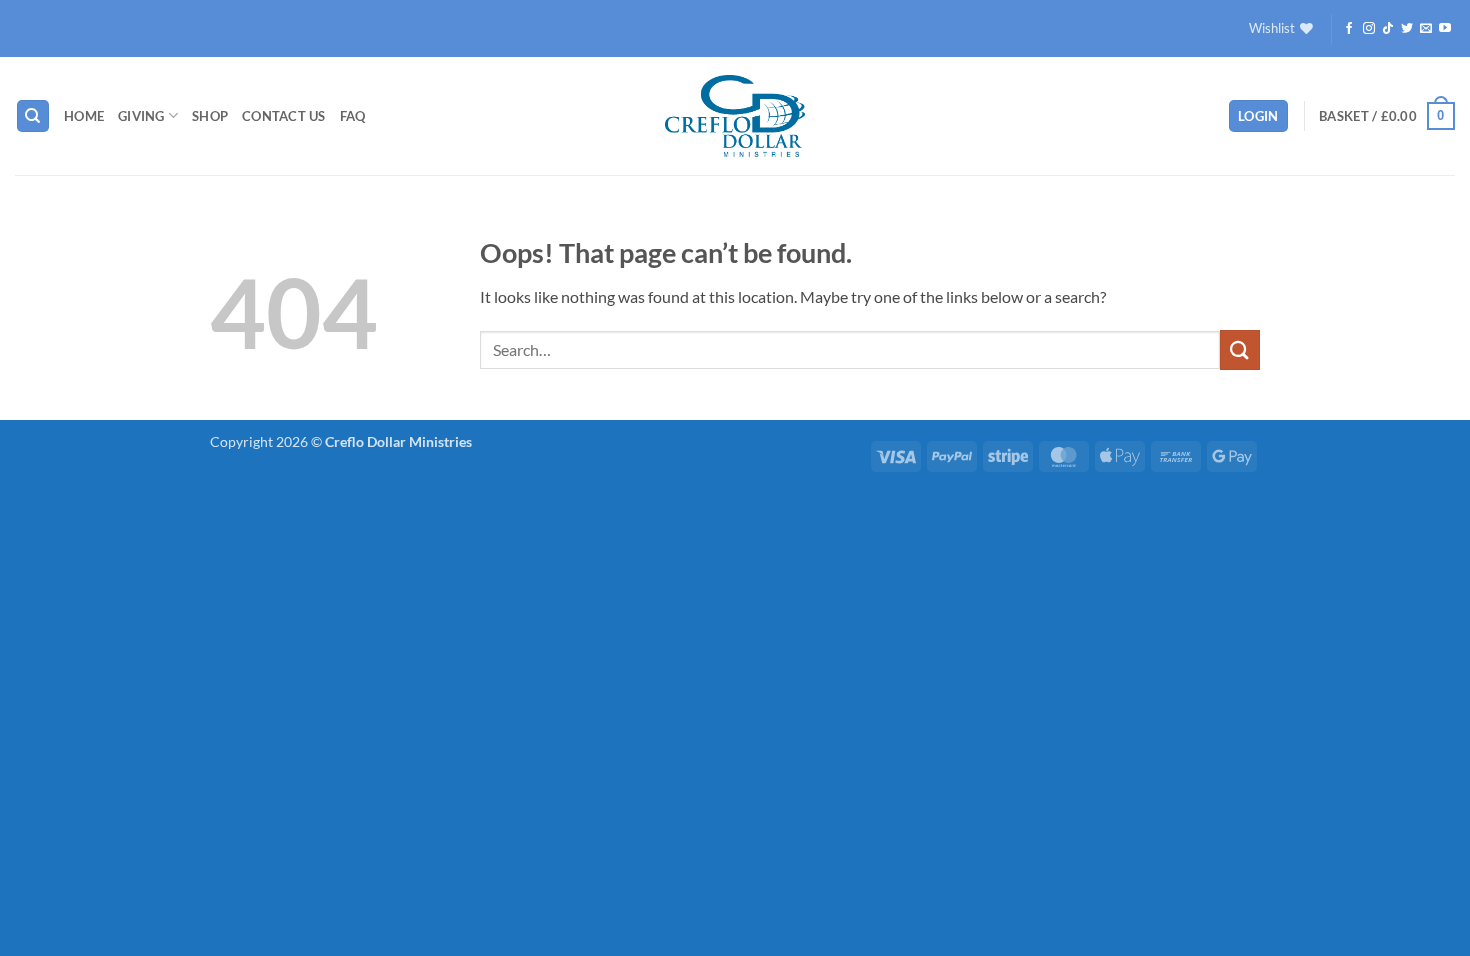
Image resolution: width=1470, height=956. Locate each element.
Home (84, 116)
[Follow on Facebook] (1349, 29)
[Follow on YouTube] (1445, 29)
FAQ (353, 116)
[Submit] (1240, 349)
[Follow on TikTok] (1388, 29)
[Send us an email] (1426, 29)
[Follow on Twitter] (1407, 29)
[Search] (33, 116)
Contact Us (284, 116)
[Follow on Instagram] (1369, 29)
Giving (141, 116)
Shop (210, 116)
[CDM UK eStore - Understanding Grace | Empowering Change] (735, 116)
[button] (1258, 116)
